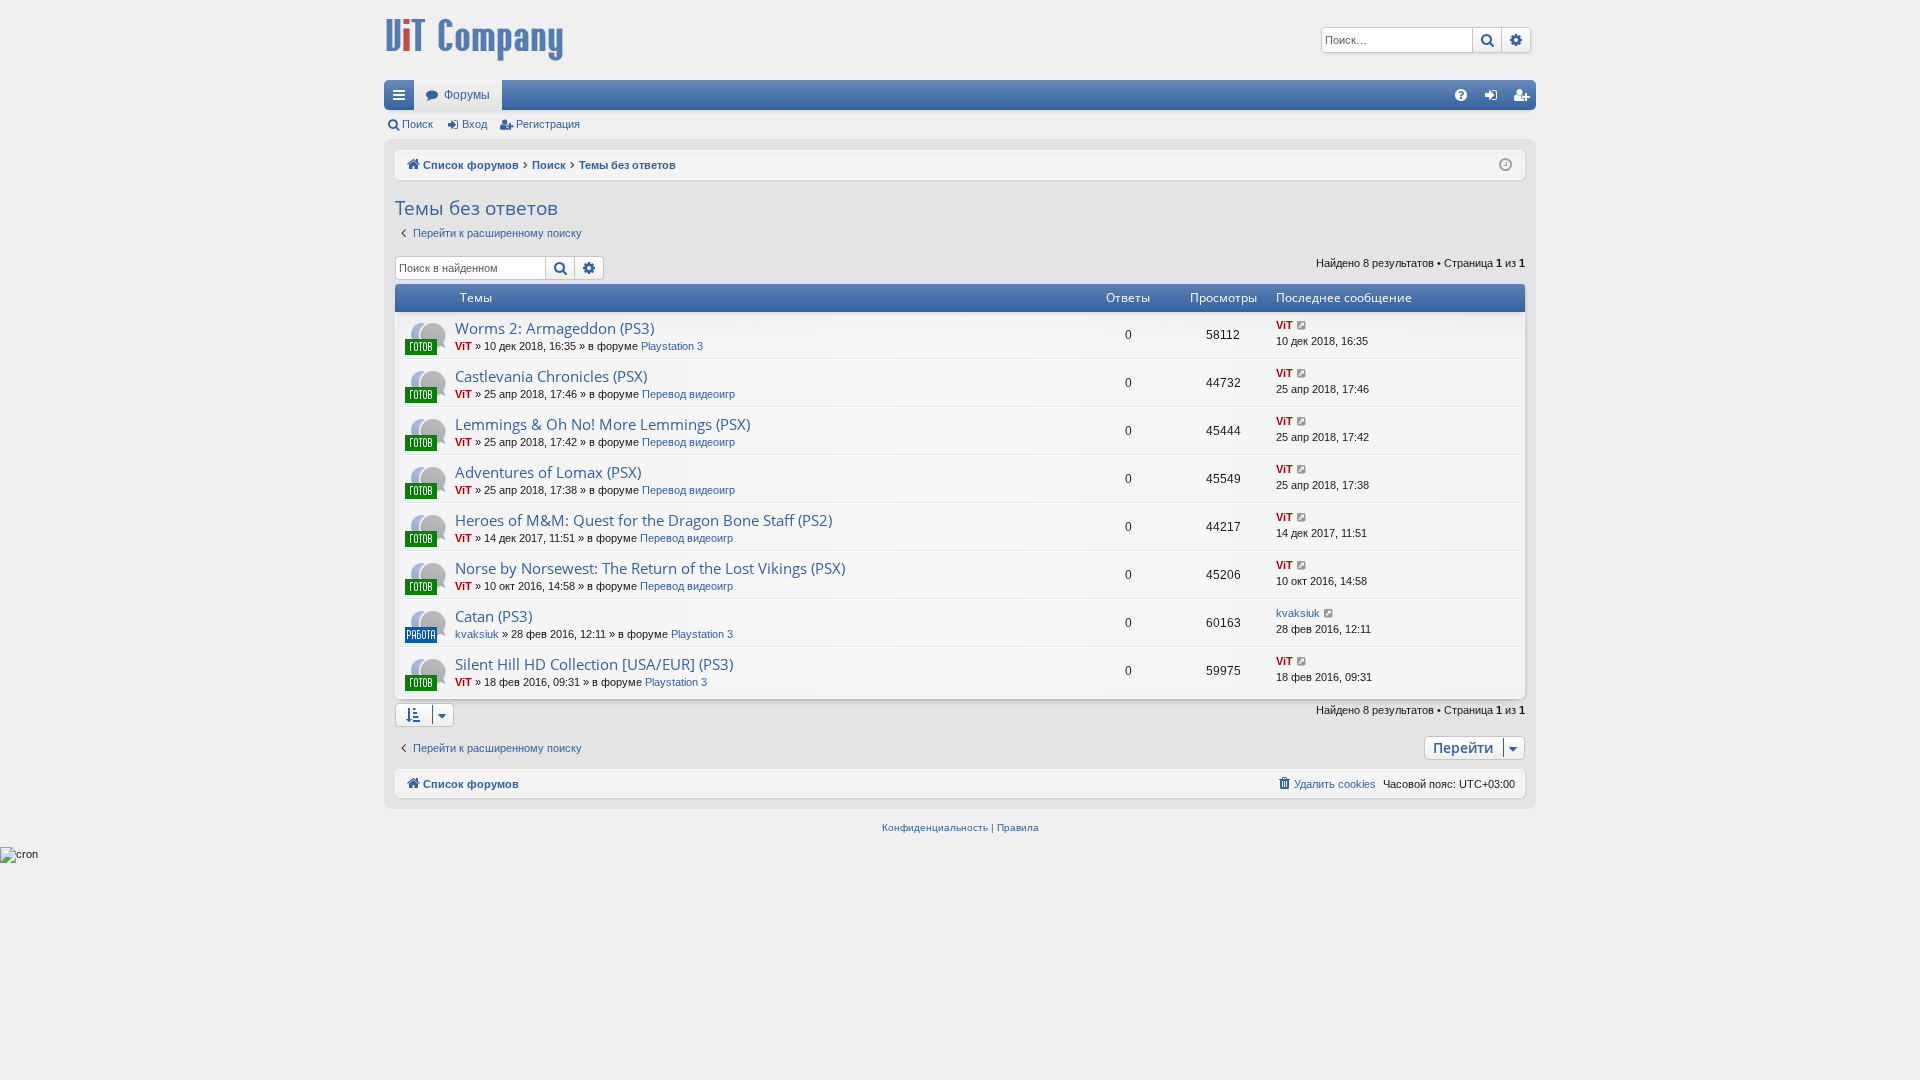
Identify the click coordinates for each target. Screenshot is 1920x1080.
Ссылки (403, 99)
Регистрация (548, 124)
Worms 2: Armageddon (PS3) (554, 328)
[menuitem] (1461, 95)
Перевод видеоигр (688, 394)
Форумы (467, 95)
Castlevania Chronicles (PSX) (551, 376)
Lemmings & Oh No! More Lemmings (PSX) (602, 424)
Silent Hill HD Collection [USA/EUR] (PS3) (594, 664)
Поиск (417, 124)
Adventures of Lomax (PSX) (548, 472)
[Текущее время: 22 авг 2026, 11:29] (1505, 165)
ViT (463, 346)
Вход (474, 124)
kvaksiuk (477, 634)
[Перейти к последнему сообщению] (1302, 325)
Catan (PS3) (493, 616)
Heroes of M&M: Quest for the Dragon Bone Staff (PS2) (643, 520)
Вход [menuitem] (1495, 99)
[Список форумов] (474, 40)
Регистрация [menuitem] (1525, 99)
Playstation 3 (672, 346)
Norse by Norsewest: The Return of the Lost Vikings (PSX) (650, 568)
